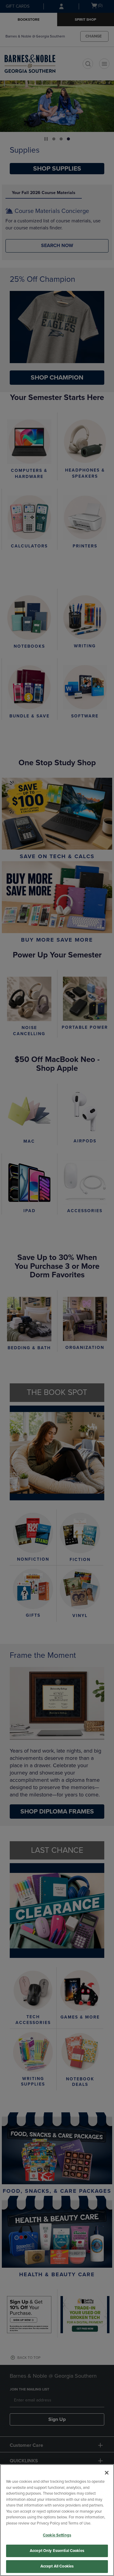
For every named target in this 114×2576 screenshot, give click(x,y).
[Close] (107, 2473)
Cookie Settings (57, 2535)
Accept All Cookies (57, 2566)
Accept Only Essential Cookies (57, 2551)
